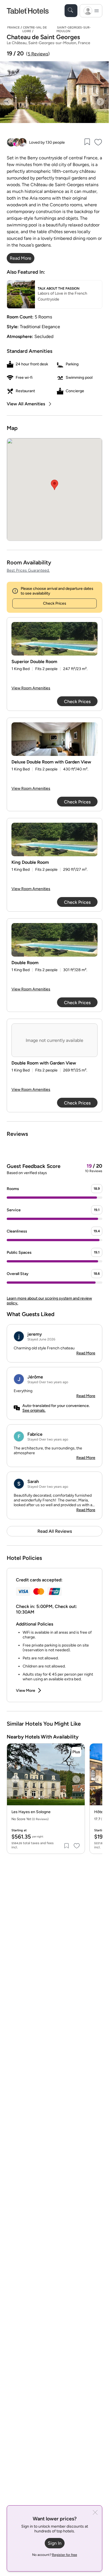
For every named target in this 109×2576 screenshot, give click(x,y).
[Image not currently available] (54, 639)
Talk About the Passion (59, 288)
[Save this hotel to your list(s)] (87, 142)
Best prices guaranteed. (28, 570)
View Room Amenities (31, 688)
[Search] (71, 11)
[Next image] (100, 102)
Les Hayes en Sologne (31, 1812)
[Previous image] (8, 102)
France (13, 28)
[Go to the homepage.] (28, 10)
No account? (55, 2555)
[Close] (95, 2513)
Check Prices (55, 603)
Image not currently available (54, 1040)
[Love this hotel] (98, 142)
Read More (86, 1353)
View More (26, 1691)
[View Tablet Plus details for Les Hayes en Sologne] (76, 1752)
